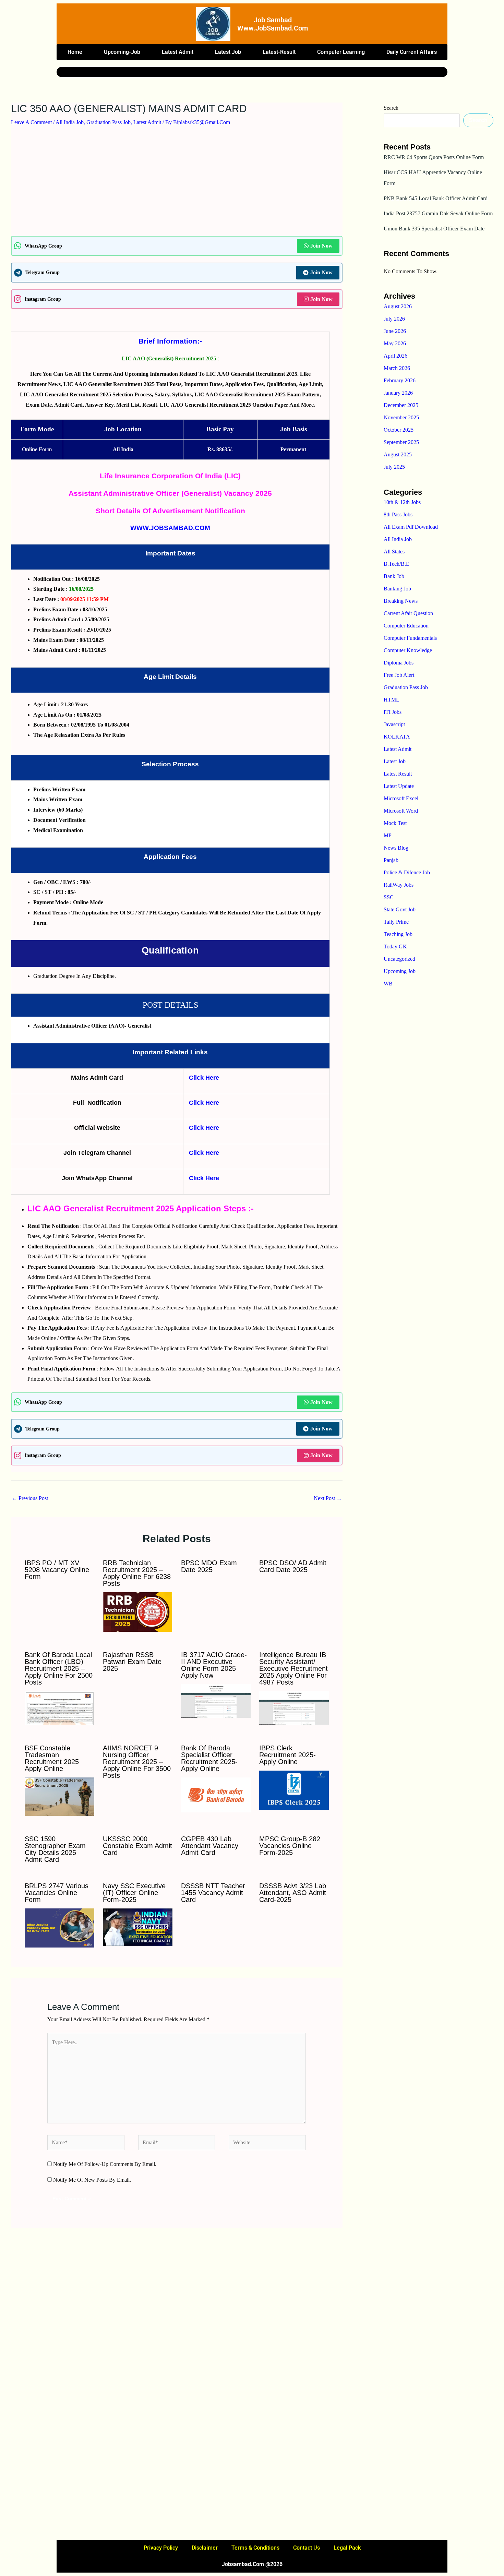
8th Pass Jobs (398, 514)
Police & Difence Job (407, 872)
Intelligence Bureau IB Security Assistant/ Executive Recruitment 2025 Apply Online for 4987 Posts (293, 1668)
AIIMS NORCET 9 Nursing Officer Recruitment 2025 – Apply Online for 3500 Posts (137, 1762)
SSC (389, 897)
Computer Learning (341, 52)
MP (388, 835)
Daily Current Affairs (412, 52)
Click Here (204, 1078)
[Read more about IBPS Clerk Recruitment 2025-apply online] (294, 1790)
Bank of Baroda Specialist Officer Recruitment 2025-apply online (209, 1758)
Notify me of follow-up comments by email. (105, 2164)
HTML (392, 700)
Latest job (228, 52)
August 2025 (398, 454)
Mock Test (395, 823)
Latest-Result (279, 52)
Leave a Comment (31, 122)
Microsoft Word (401, 811)
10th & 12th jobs (402, 502)
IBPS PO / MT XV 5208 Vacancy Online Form (57, 1570)
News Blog (396, 848)
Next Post (328, 1498)
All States (394, 552)
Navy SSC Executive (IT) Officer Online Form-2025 (134, 1893)
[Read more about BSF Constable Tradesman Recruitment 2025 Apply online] (59, 1796)
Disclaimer (205, 2548)
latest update (399, 786)
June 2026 (395, 331)
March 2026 (397, 368)
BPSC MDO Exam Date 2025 (209, 1566)
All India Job (70, 122)
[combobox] (237, 72)
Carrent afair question (408, 613)
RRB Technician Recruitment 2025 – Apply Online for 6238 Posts (137, 1573)
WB (388, 984)
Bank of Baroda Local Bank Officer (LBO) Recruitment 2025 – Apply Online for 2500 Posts (59, 1668)
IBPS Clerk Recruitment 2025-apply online (287, 1755)
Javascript (394, 724)
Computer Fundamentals (410, 638)
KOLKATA (397, 737)
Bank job (394, 576)
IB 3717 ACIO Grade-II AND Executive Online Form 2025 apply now (214, 1665)
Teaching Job (398, 934)
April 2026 (395, 356)
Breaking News (401, 601)
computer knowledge (408, 650)
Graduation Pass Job (109, 122)
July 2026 (394, 319)
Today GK (395, 946)
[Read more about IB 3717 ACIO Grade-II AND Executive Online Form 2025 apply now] (216, 1700)
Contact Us (307, 2548)
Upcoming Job (400, 971)
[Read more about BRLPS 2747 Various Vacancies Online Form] (59, 1927)
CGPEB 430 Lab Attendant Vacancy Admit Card (210, 1846)
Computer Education (406, 626)
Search (391, 108)
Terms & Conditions (255, 2548)
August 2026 (398, 306)
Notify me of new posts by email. (92, 2180)
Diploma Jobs (399, 663)
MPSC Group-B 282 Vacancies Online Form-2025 (290, 1846)
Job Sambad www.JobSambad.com (273, 24)
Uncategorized (399, 959)
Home (75, 52)
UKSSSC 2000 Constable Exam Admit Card (137, 1846)
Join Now (321, 246)
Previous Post (30, 1498)
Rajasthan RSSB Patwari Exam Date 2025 (132, 1662)
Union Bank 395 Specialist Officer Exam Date (434, 229)
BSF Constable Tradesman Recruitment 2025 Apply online (52, 1758)
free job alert (399, 675)
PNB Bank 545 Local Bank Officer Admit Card (436, 198)
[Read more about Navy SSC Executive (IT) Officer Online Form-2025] (138, 1926)
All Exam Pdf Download (411, 527)
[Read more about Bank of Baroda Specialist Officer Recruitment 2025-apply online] (216, 1794)
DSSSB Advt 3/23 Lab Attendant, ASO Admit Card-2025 (293, 1893)
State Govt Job (400, 909)
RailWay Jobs (399, 885)
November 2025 (401, 417)
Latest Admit (178, 52)
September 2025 (401, 442)
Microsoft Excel (401, 798)
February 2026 (400, 380)
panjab (391, 860)
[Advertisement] (177, 185)
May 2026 (395, 343)
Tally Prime (396, 922)
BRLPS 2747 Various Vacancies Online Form (57, 1893)
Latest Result (398, 774)
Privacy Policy (161, 2548)
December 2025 (401, 405)
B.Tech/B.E (397, 564)
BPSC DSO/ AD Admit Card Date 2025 (293, 1566)
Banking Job (397, 589)
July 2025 (394, 467)
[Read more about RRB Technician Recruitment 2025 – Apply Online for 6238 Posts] (138, 1611)
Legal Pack (347, 2548)
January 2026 (398, 393)
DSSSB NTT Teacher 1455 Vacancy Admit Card (213, 1893)
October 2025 (399, 430)
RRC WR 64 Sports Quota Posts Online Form (434, 157)
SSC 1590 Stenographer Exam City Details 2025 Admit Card (55, 1849)
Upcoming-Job (122, 52)
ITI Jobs (393, 712)
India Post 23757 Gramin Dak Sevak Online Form (438, 213)
